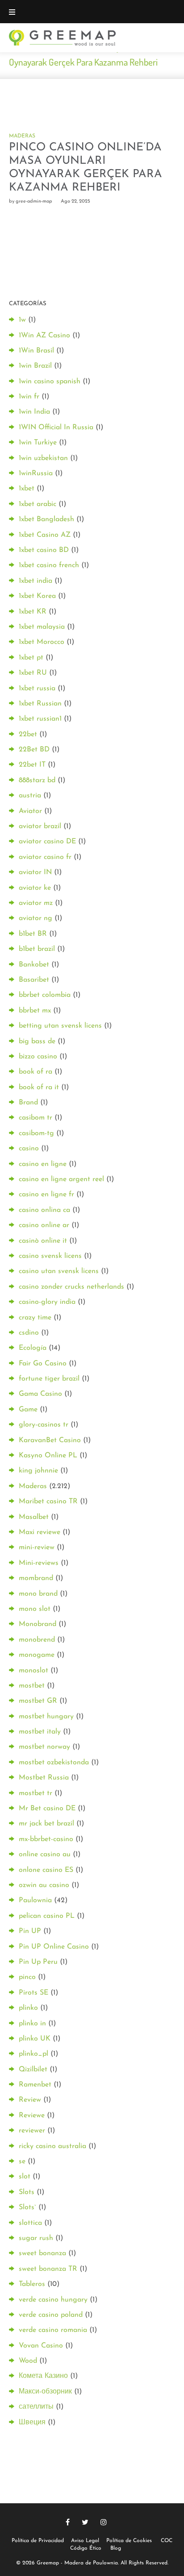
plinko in (32, 2024)
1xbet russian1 (40, 719)
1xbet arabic (38, 504)
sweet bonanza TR (48, 2269)
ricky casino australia (52, 2146)
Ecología (33, 1348)
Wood (28, 2361)
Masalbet (34, 1517)
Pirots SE (33, 1993)
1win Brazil (35, 366)
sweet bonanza (42, 2253)
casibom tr (36, 1118)
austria (30, 796)
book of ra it (39, 1087)
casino (29, 1149)
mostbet (32, 1686)
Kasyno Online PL (48, 1456)
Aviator (30, 811)
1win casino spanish (50, 382)
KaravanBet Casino (50, 1440)
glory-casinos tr (44, 1425)
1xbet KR (33, 612)
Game (28, 1410)
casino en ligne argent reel (61, 1179)
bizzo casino (38, 1057)
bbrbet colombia (45, 995)
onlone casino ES (46, 1870)
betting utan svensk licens (60, 1026)
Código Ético (86, 2548)
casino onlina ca (44, 1210)
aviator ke (35, 888)
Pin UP (30, 1931)
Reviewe (32, 2116)
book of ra (36, 1072)
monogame (37, 1655)
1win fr (29, 397)
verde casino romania (53, 2330)
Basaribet (34, 980)
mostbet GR (38, 1701)
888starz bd (37, 780)
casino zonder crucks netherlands (71, 1287)
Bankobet (34, 965)
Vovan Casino (41, 2346)
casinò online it (43, 1241)
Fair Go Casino (43, 1364)
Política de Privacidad (38, 2541)
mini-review (37, 1547)
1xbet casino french (49, 565)
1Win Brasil (36, 351)
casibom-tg (36, 1133)
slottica (30, 2223)
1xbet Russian (40, 704)
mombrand (36, 1578)
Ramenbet (35, 2085)
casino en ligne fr (46, 1195)
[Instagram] (104, 2522)
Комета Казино (43, 2376)
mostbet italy (40, 1732)
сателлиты (36, 2407)
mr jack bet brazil (46, 1824)
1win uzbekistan (43, 458)
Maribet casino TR (48, 1502)
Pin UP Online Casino (54, 1947)
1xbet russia (37, 689)
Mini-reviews (39, 1563)
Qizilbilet (33, 2070)
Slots (27, 2192)
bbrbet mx (35, 1011)
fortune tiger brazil (49, 1379)
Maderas (22, 136)
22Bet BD (34, 750)
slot (25, 2177)
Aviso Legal (85, 2541)
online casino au (45, 1854)
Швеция (32, 2423)
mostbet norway (44, 1747)
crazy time (35, 1318)
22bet (28, 734)
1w (22, 320)
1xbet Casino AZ (45, 535)
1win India (34, 412)
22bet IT (32, 765)
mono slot (35, 1609)
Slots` (27, 2207)
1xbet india (36, 581)
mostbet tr (36, 1793)
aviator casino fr (45, 857)
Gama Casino (40, 1394)
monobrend (37, 1640)
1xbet (27, 489)
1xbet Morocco (42, 642)
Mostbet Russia (44, 1778)
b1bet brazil (37, 949)
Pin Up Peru (38, 1962)
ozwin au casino (44, 1885)
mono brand (38, 1594)
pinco (27, 1977)
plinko (28, 2008)
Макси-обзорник (45, 2392)
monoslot (33, 1671)
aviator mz (36, 903)
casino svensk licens (50, 1256)
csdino (29, 1333)
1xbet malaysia (42, 627)
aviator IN (35, 872)
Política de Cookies (129, 2541)
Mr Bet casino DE (47, 1809)
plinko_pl (33, 2054)
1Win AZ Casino (44, 336)
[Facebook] (68, 2522)
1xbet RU (33, 673)
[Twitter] (85, 2522)
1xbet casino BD (44, 550)
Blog (116, 2548)
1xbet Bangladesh (46, 519)
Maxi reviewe (40, 1532)
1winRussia (36, 473)
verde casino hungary (53, 2300)
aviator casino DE (47, 842)
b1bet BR (33, 934)
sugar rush (36, 2238)
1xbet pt (31, 658)
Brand (28, 1103)
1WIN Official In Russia (56, 427)
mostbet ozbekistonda (54, 1763)
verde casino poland (51, 2315)
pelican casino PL (47, 1916)
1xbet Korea (37, 596)
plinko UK (35, 2039)
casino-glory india (47, 1302)
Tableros (32, 2284)
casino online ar (44, 1225)
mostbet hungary (46, 1717)
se (22, 2161)
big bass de (37, 1041)
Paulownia (35, 1900)
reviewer (32, 2131)
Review (30, 2100)
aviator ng (36, 918)
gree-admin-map (34, 201)
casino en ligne (43, 1164)
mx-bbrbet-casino (46, 1839)
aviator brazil (40, 826)
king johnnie (38, 1471)
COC (167, 2541)
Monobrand (38, 1624)
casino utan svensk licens (59, 1271)
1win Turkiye (38, 443)
